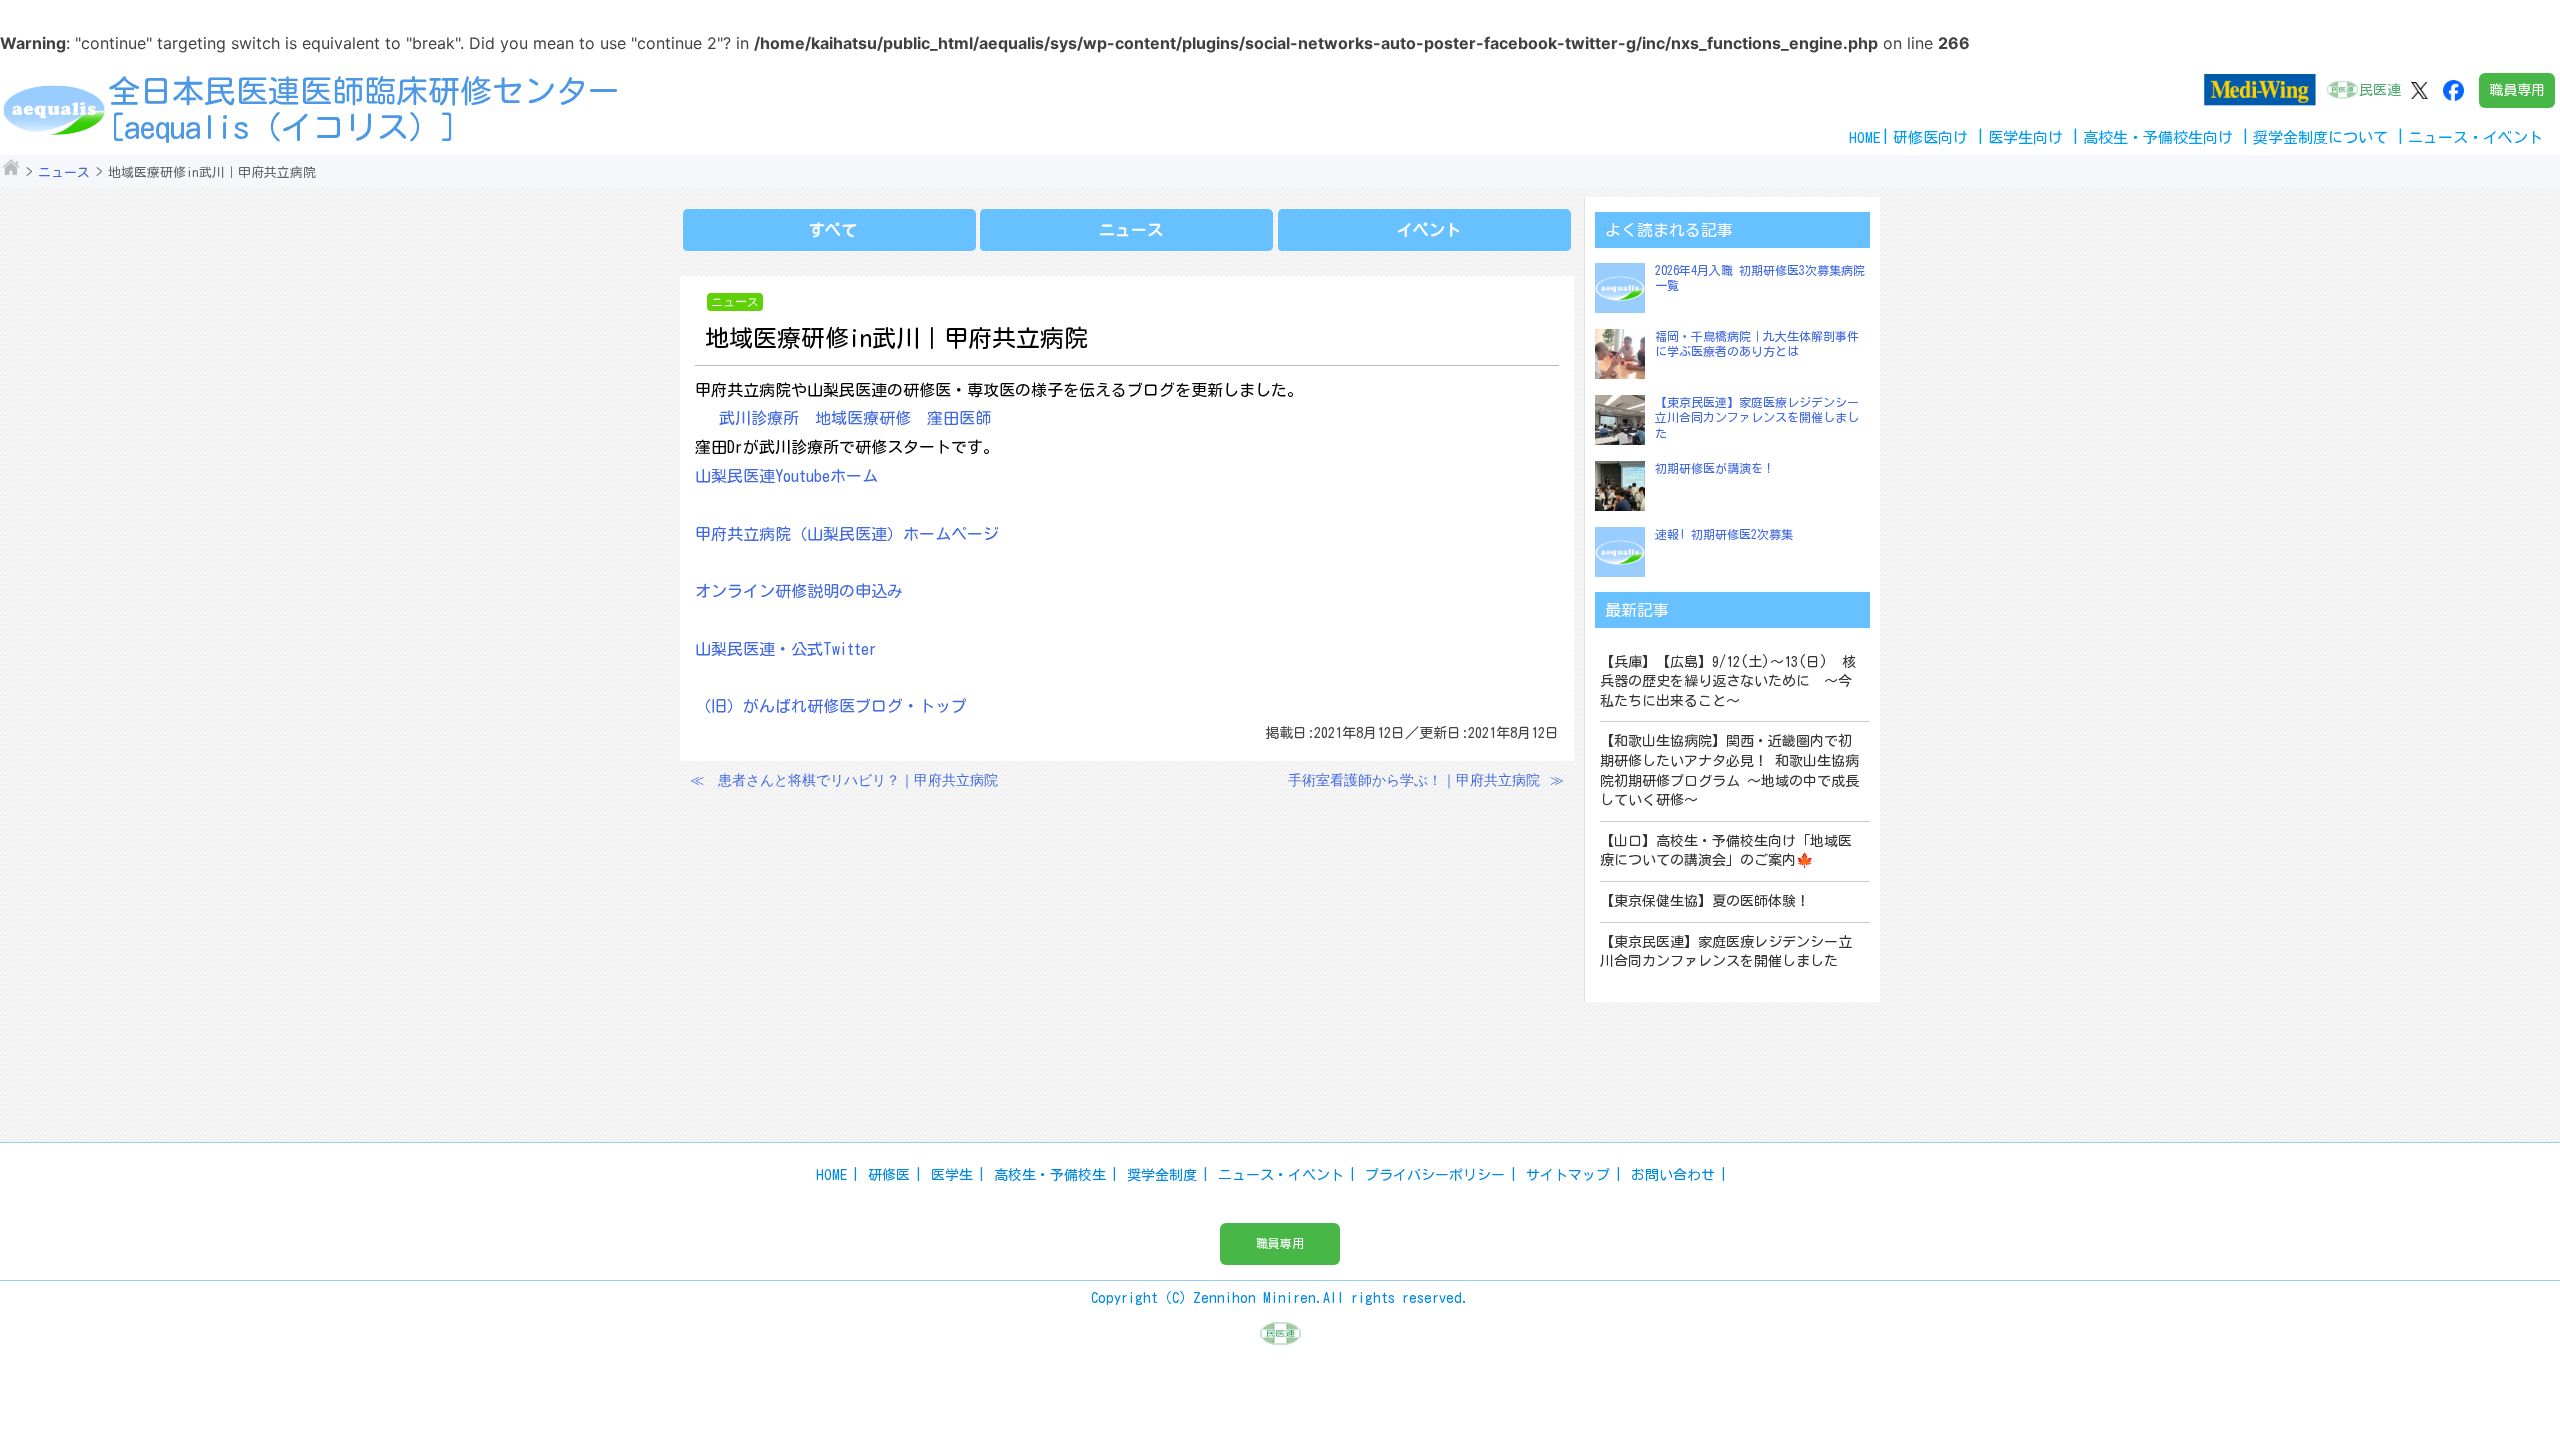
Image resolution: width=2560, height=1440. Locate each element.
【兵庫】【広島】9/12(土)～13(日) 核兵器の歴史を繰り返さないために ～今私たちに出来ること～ (1728, 681)
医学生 (952, 1175)
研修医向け (1930, 137)
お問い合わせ (1673, 1175)
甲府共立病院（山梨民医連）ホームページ (847, 534)
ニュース (64, 172)
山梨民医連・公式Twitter (786, 649)
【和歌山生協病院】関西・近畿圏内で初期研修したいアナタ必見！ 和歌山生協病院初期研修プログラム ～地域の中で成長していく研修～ (1729, 770)
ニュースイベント (2475, 137)
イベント (1429, 230)
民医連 (2380, 90)
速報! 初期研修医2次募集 (1724, 534)
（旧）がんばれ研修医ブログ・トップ (831, 706)
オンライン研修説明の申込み (799, 591)
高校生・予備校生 (1050, 1175)
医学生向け (2025, 137)
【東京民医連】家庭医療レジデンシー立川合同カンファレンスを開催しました (1757, 417)
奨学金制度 (1162, 1175)
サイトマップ (1568, 1175)
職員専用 (2517, 90)
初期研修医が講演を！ (1715, 468)
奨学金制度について (2320, 137)
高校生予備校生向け (2158, 137)
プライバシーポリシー (1435, 1175)
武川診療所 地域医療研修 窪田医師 (855, 418)
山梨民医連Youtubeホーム (786, 476)
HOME (1865, 137)
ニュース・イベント (1281, 1175)
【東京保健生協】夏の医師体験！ (1705, 901)
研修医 (889, 1175)
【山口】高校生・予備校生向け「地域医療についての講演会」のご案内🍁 (1726, 851)
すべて (833, 230)
